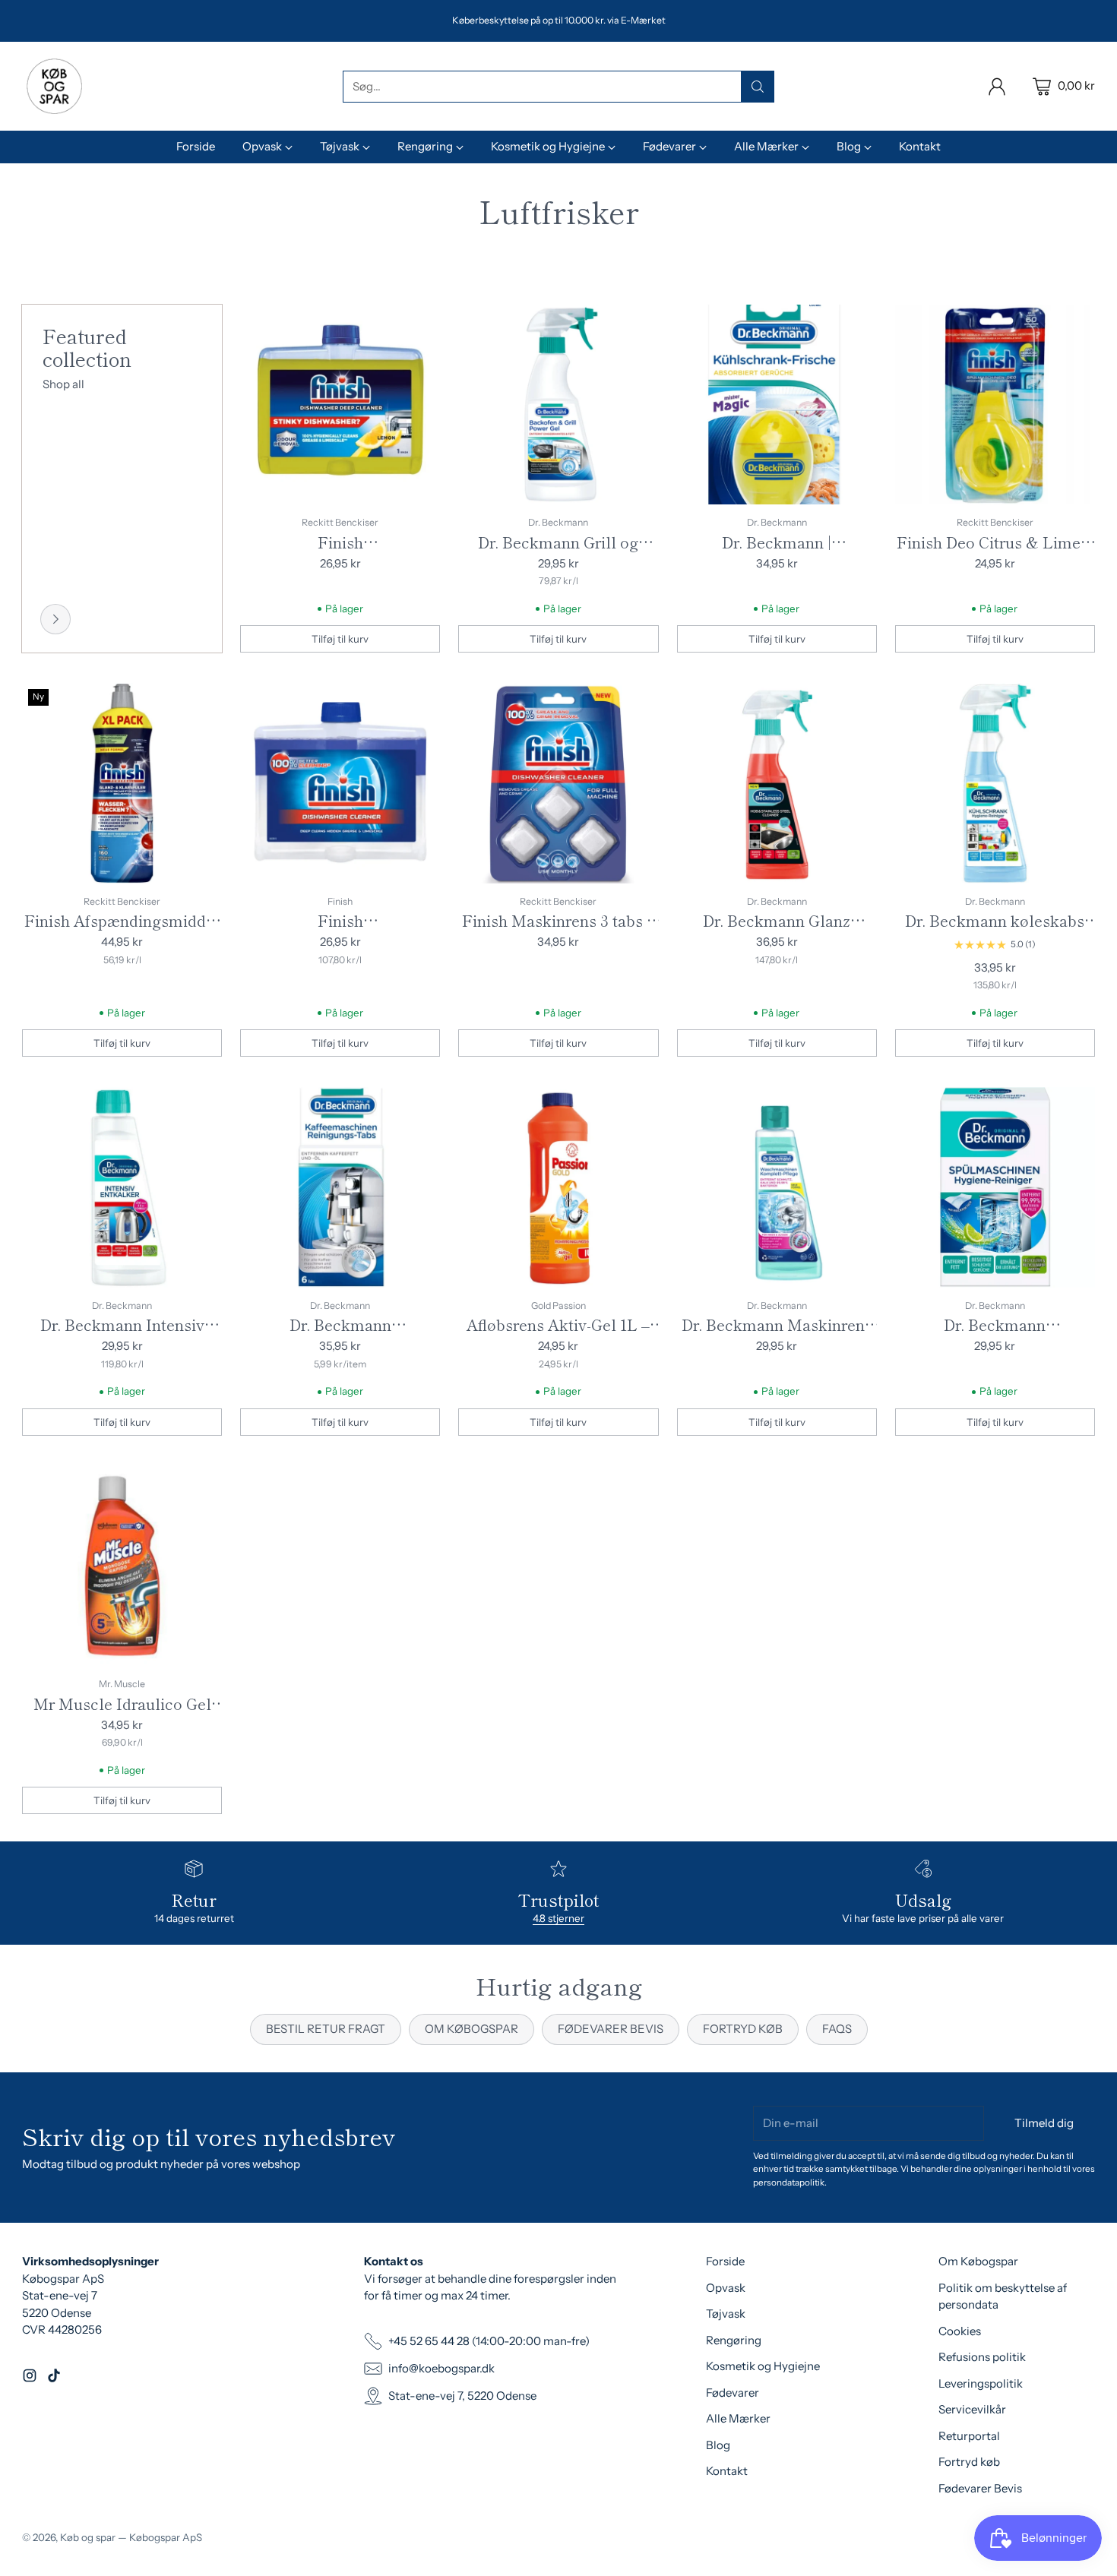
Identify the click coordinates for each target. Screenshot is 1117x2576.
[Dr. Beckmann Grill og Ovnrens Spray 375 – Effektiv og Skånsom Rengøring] (558, 405)
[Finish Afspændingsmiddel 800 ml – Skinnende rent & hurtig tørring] (122, 783)
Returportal (969, 2436)
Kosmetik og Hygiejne (763, 2366)
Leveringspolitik (981, 2383)
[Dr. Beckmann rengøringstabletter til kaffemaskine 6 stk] (340, 1187)
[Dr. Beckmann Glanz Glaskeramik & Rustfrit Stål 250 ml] (777, 783)
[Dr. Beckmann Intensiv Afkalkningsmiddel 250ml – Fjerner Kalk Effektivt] (122, 1187)
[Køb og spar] (54, 86)
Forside (725, 2261)
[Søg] (758, 87)
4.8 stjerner (558, 1918)
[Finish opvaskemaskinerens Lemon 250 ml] (340, 405)
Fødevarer (733, 2393)
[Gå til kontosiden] (997, 87)
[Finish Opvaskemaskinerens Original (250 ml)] (340, 783)
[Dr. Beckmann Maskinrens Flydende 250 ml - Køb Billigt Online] (777, 1187)
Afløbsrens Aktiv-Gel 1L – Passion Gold (558, 1336)
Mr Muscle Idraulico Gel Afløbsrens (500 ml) (122, 1715)
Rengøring (734, 2340)
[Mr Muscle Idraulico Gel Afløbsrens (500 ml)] (122, 1566)
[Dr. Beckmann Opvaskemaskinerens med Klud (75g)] (995, 1187)
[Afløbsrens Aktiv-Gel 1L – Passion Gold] (558, 1187)
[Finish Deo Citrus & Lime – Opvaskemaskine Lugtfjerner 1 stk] (995, 405)
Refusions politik (982, 2357)
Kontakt (727, 2471)
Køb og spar (88, 2537)
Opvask (726, 2288)
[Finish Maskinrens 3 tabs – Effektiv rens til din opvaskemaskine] (558, 783)
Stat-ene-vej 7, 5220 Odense (462, 2396)
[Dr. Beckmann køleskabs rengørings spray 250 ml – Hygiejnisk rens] (995, 783)
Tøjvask (726, 2314)
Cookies (960, 2331)
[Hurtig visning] (420, 324)
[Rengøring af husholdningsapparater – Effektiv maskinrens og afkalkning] (55, 619)
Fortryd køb (969, 2462)
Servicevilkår (972, 2409)
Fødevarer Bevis (980, 2488)
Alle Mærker (738, 2418)
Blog (718, 2445)
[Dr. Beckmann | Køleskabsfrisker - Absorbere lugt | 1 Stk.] (777, 405)
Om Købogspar (978, 2261)
